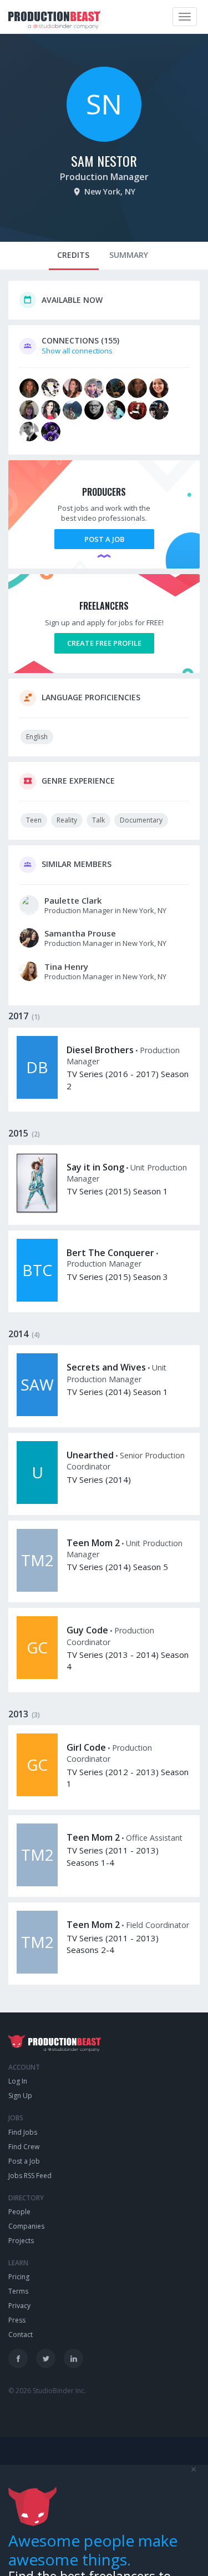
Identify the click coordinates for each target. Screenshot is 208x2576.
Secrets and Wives (106, 1367)
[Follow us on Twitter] (46, 2358)
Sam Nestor (104, 161)
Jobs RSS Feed (30, 2176)
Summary (129, 255)
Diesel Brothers (100, 1050)
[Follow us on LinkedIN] (73, 2358)
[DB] (37, 1096)
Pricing (19, 2277)
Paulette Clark (73, 900)
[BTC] (37, 1299)
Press (17, 2320)
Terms (18, 2291)
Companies (26, 2226)
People (19, 2212)
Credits (73, 255)
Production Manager (104, 177)
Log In (18, 2081)
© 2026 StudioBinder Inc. (47, 2391)
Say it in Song (95, 1167)
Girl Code (86, 1747)
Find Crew (24, 2147)
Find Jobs (23, 2132)
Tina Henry (66, 966)
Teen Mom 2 (93, 1543)
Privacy (19, 2306)
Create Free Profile (104, 643)
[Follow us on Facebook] (18, 2358)
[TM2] (37, 1589)
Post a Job (104, 539)
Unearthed (90, 1455)
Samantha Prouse (80, 933)
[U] (37, 1501)
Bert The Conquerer (110, 1253)
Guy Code (87, 1630)
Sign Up (20, 2096)
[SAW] (37, 1413)
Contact (21, 2335)
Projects (21, 2241)
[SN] (104, 139)
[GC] (37, 1676)
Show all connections (77, 351)
